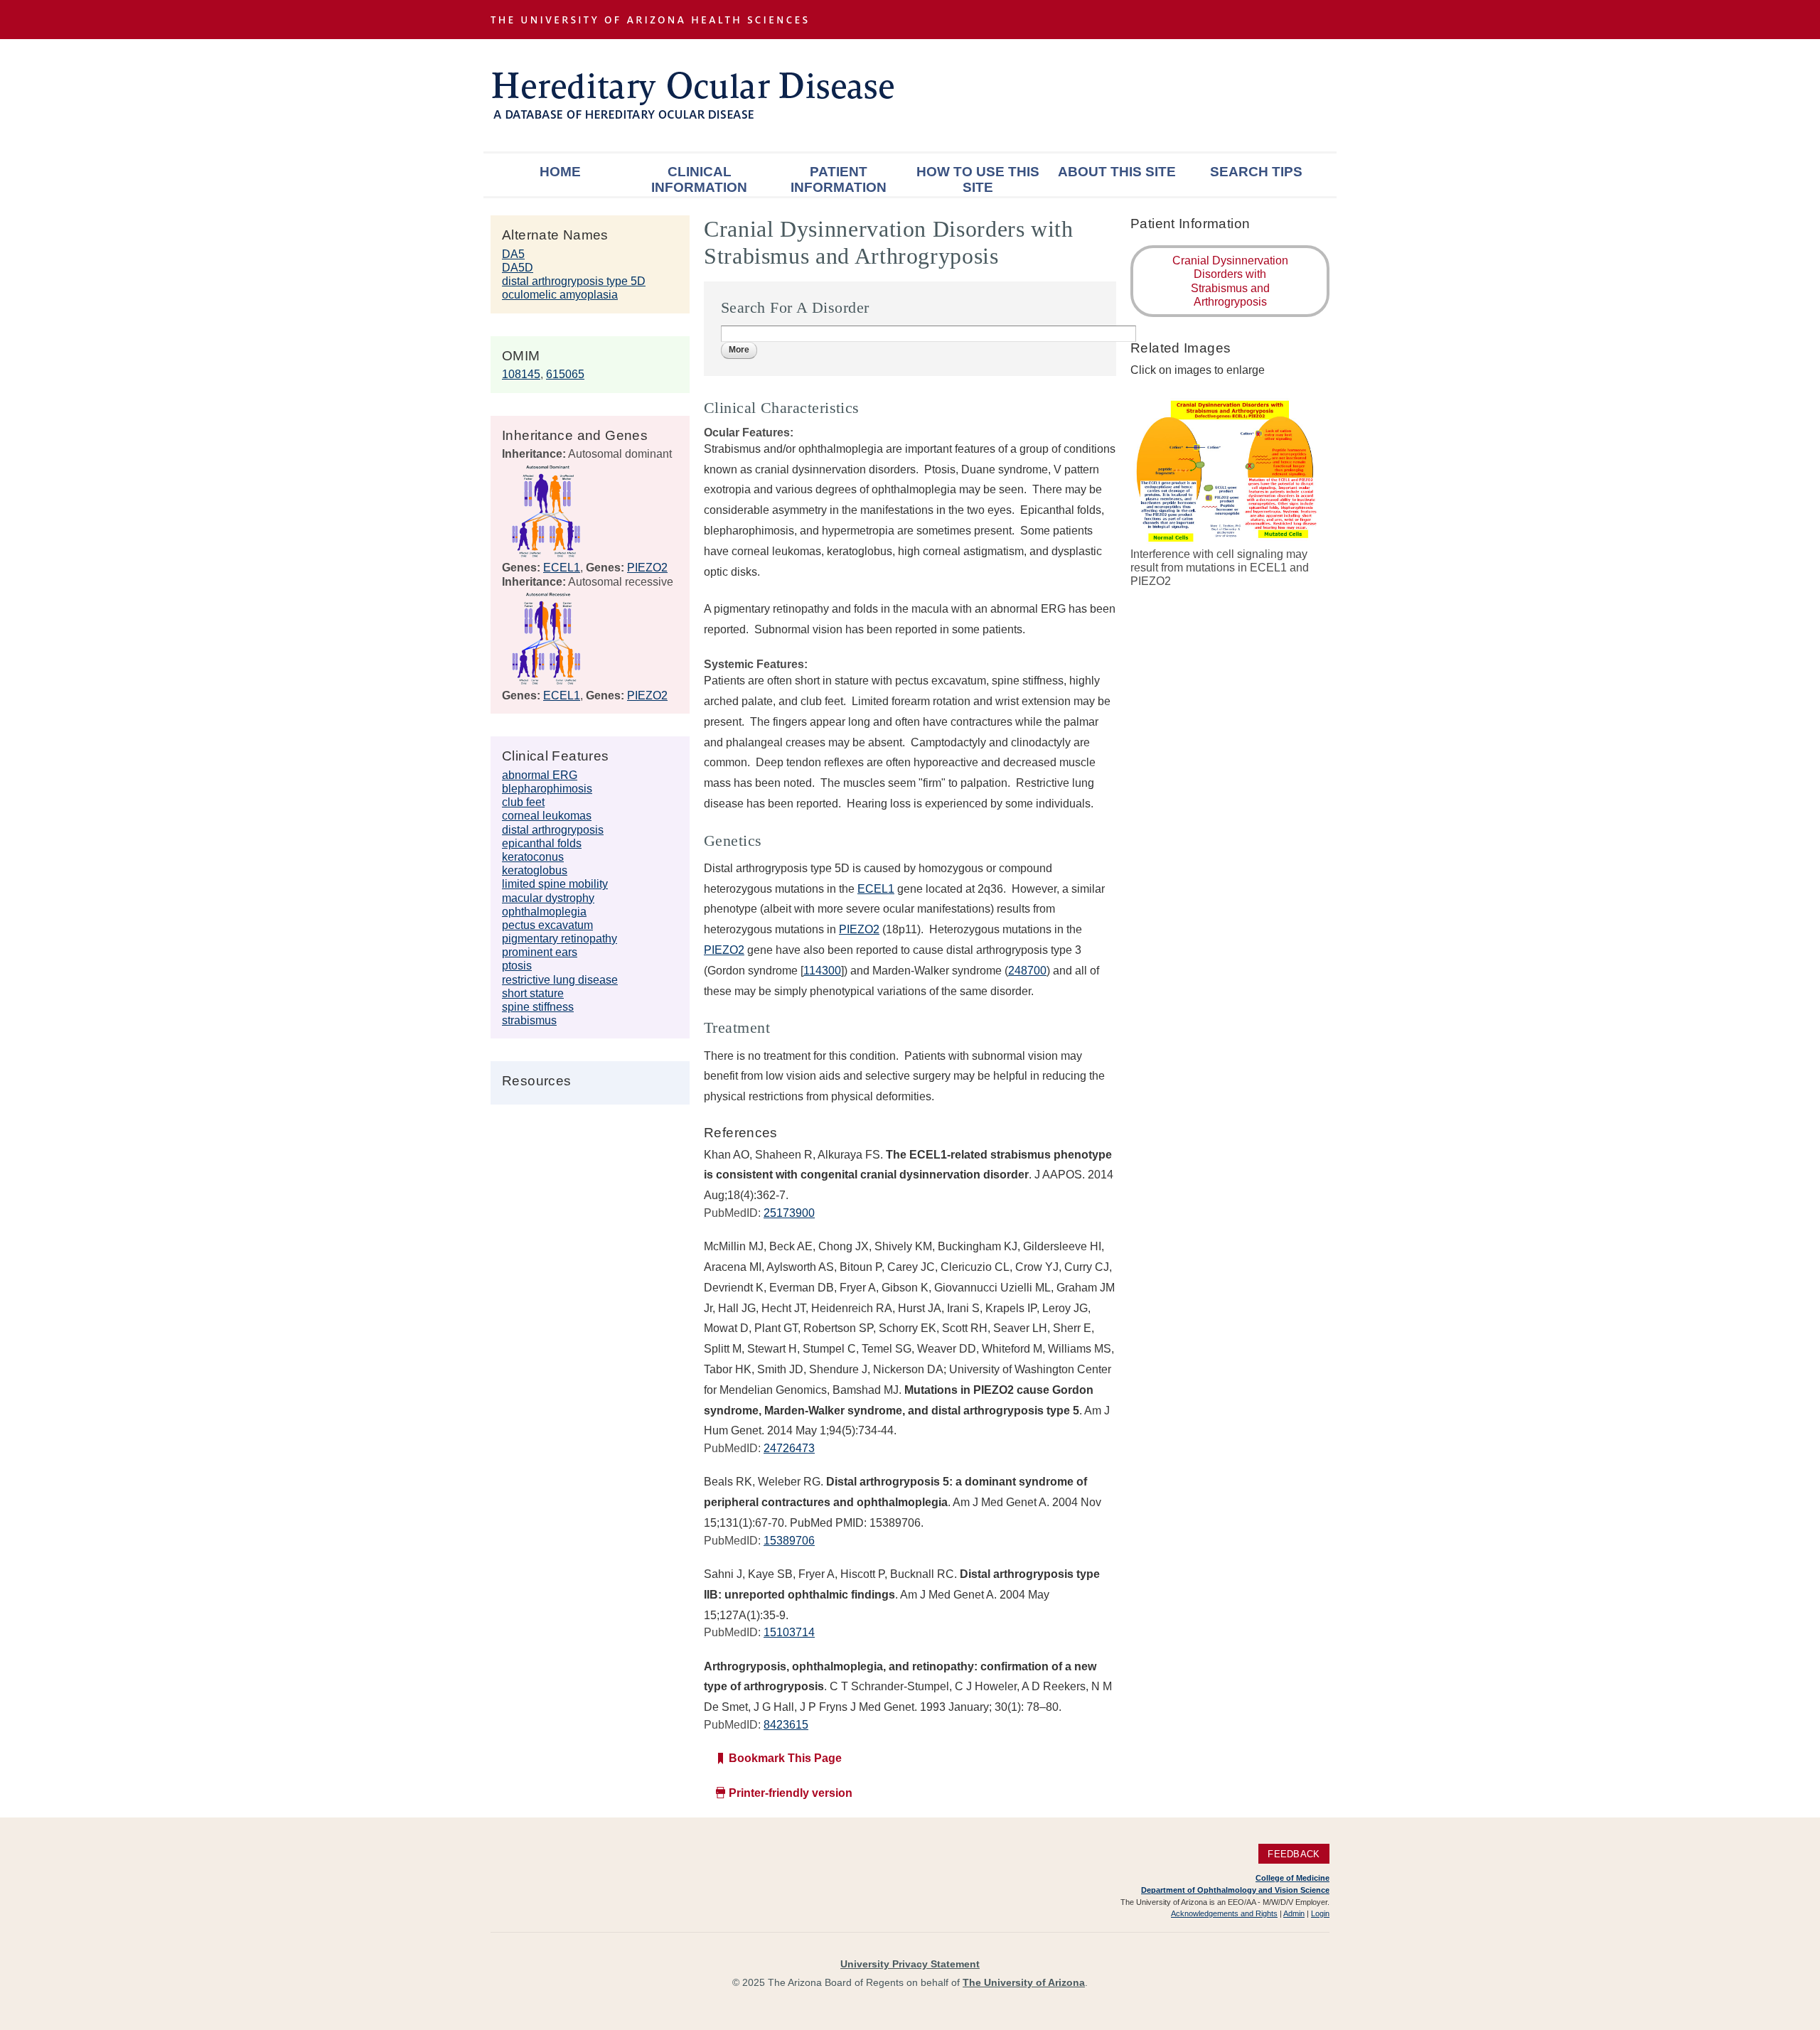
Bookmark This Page (785, 1758)
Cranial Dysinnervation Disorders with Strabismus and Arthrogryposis (1230, 281)
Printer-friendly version (791, 1793)
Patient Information (839, 179)
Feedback (1294, 1853)
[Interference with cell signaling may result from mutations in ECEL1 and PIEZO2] (1230, 540)
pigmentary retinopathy (560, 939)
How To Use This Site (978, 179)
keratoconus (533, 857)
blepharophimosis (547, 789)
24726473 (789, 1448)
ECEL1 (562, 568)
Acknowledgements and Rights (1224, 1913)
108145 (521, 374)
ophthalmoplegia (544, 912)
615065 (565, 374)
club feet (523, 802)
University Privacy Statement (910, 1964)
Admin (1294, 1913)
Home (560, 172)
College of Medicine (1292, 1878)
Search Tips (1256, 172)
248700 (1027, 971)
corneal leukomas (547, 816)
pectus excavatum (547, 925)
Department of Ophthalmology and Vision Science (1235, 1890)
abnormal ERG (540, 775)
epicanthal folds (542, 843)
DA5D (518, 268)
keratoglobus (535, 870)
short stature (533, 993)
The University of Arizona (1024, 1982)
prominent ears (540, 952)
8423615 (786, 1725)
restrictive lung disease (560, 980)
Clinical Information (699, 179)
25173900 (789, 1213)
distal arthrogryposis (553, 830)
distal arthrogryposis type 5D (574, 281)
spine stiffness (538, 1007)
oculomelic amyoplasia (560, 295)
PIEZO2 (647, 568)
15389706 (789, 1541)
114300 (822, 971)
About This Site (1117, 172)
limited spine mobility (555, 884)
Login (1320, 1913)
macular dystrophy (548, 898)
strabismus (529, 1020)
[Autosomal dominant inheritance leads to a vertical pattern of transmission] (546, 554)
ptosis (517, 966)
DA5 (513, 254)
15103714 (789, 1632)
